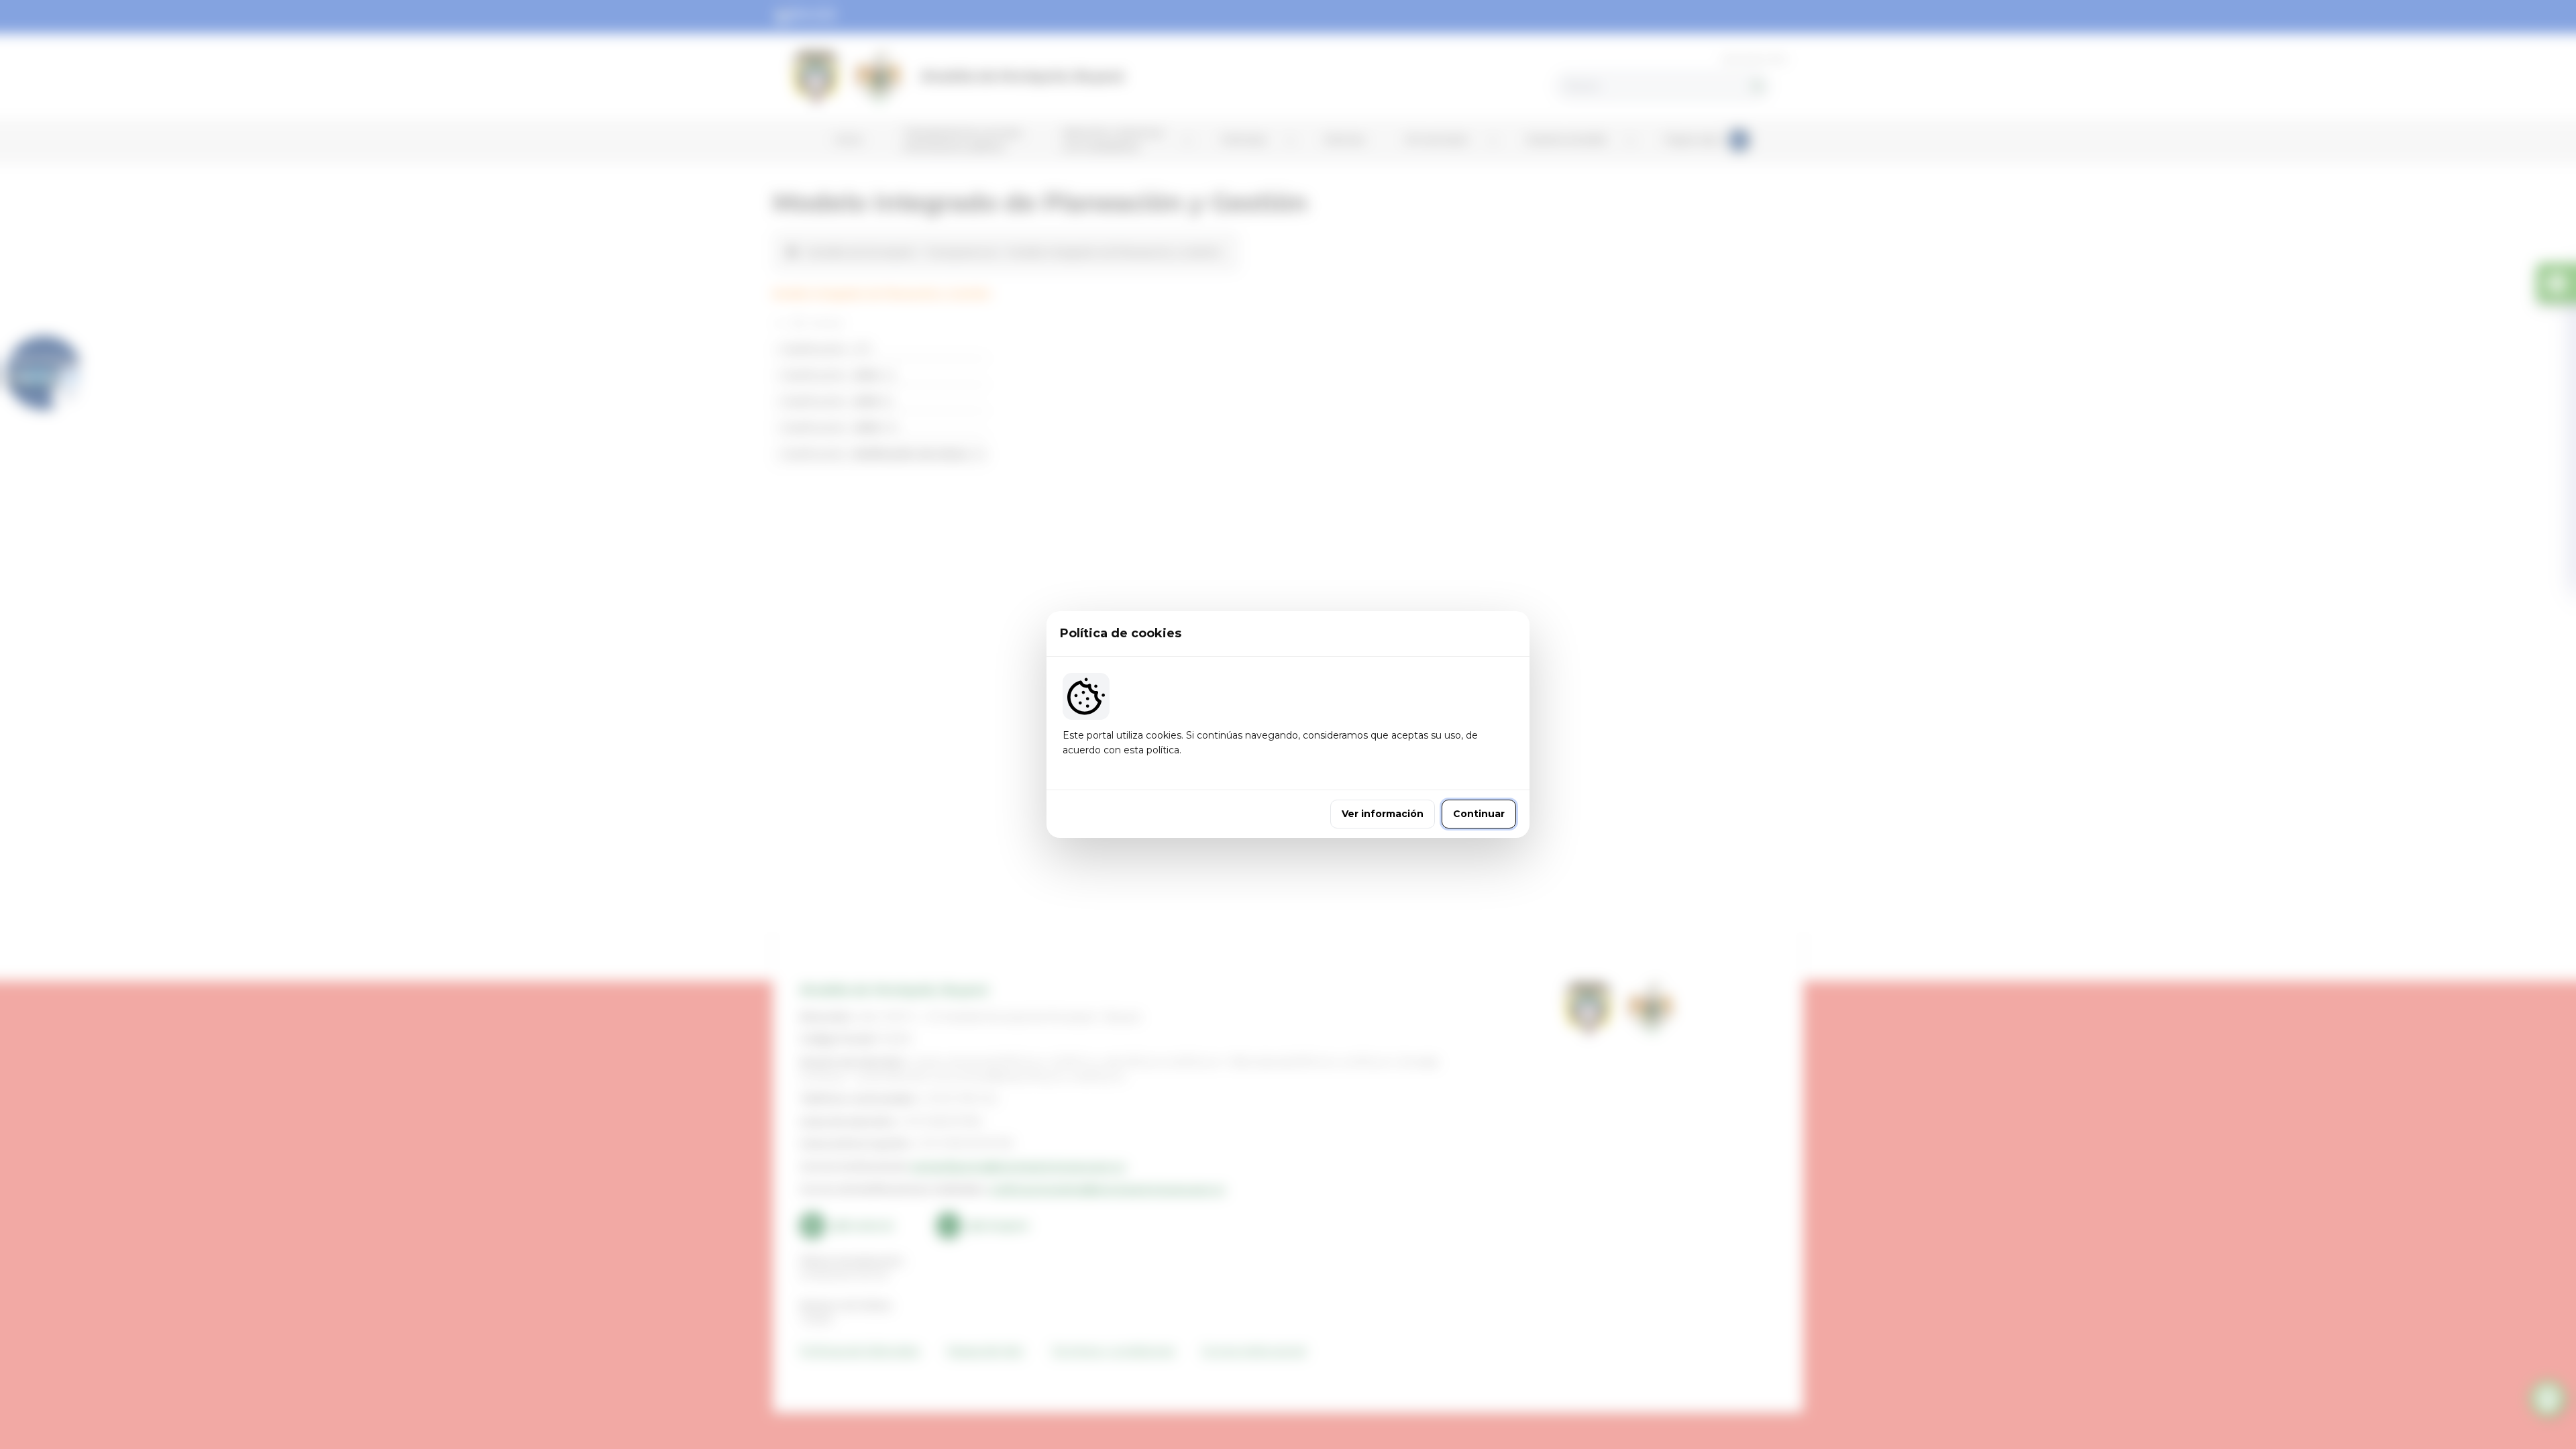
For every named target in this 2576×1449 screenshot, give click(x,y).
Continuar (1479, 814)
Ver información (1383, 814)
